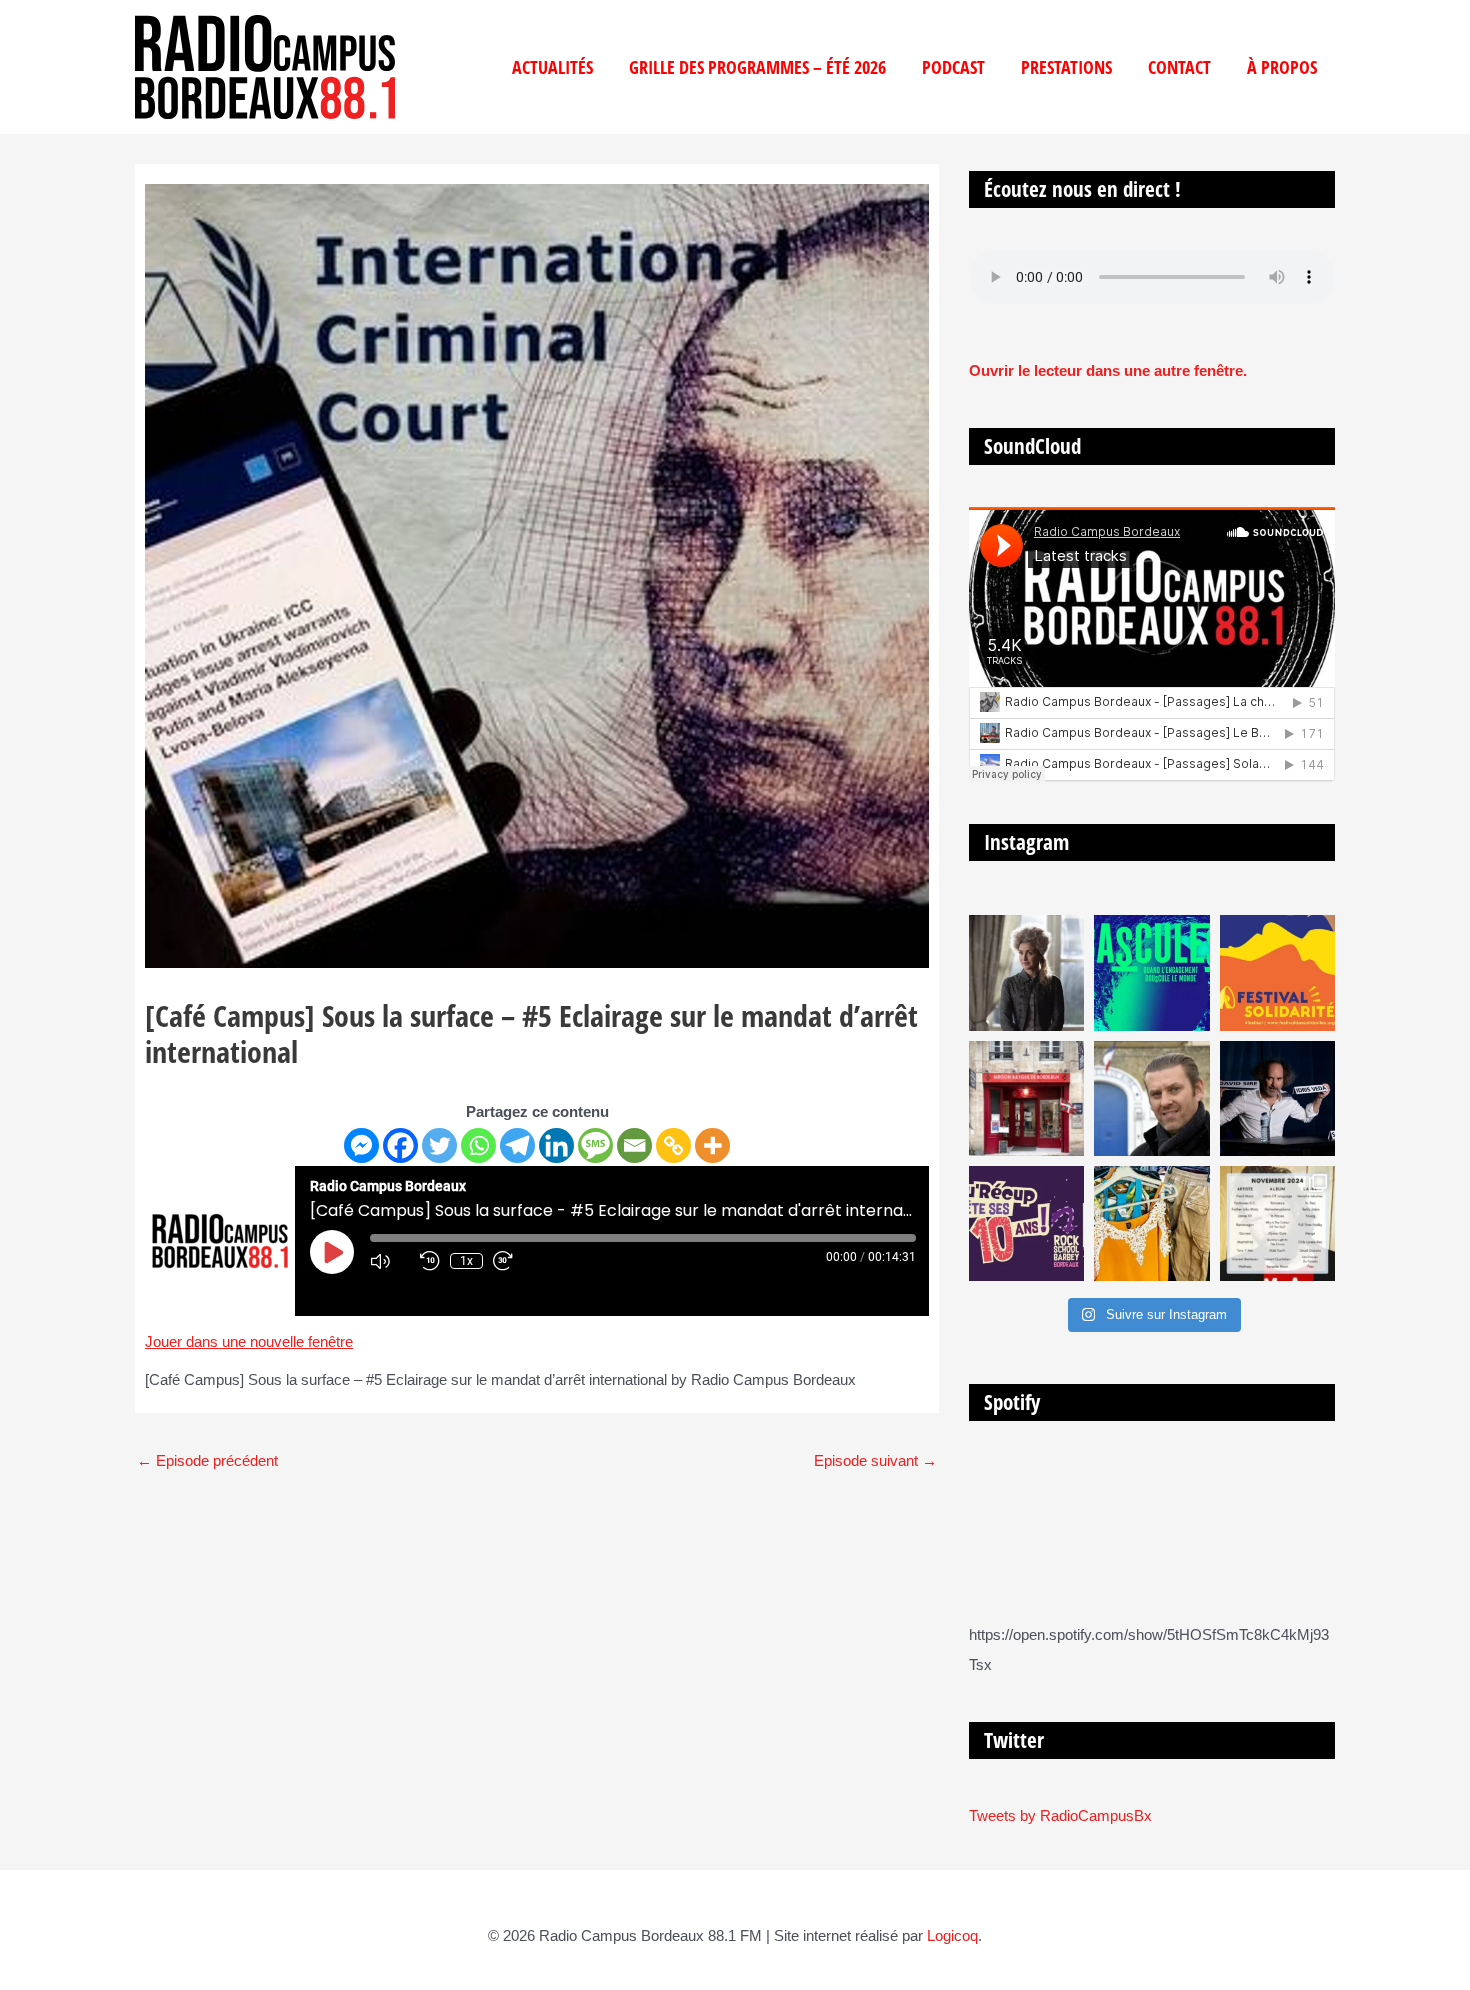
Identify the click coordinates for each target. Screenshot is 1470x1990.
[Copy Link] (673, 1145)
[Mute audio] (390, 1261)
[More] (712, 1145)
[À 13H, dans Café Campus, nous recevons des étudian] (1151, 1223)
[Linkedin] (556, 1145)
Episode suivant (875, 1460)
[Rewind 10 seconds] (430, 1261)
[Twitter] (439, 1145)
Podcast (953, 67)
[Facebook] (400, 1145)
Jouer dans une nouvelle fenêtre (249, 1341)
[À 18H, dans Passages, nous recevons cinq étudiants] (1277, 972)
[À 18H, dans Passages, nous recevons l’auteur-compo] (1277, 1098)
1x (466, 1261)
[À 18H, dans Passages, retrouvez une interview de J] (1026, 972)
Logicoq (952, 1935)
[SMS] (595, 1145)
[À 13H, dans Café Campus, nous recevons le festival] (1151, 972)
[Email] (634, 1145)
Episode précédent (207, 1460)
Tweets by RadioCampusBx (1060, 1815)
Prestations (1066, 67)
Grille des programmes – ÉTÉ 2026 (757, 67)
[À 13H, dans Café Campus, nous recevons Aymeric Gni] (1026, 1098)
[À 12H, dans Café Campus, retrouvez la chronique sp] (1151, 1098)
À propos (1282, 67)
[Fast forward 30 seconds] (513, 1261)
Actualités (552, 67)
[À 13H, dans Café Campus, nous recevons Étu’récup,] (1026, 1223)
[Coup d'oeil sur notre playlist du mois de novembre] (1277, 1223)
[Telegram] (517, 1145)
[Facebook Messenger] (361, 1145)
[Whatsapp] (478, 1145)
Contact (1179, 67)
